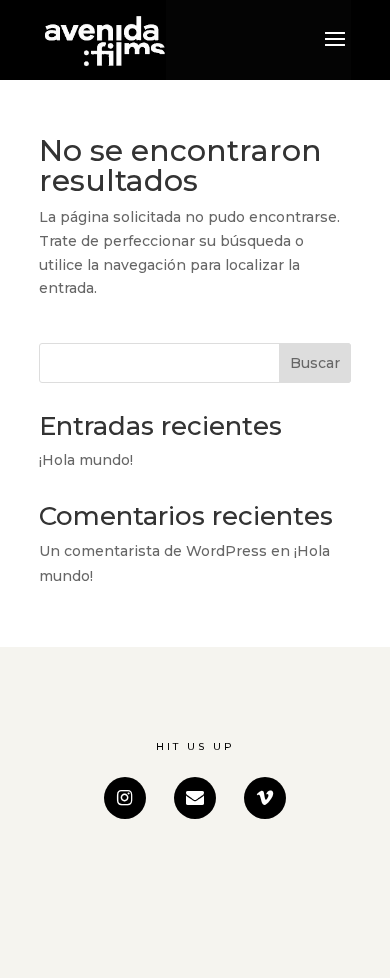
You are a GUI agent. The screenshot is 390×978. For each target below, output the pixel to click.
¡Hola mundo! (86, 460)
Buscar (315, 363)
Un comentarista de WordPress (153, 551)
